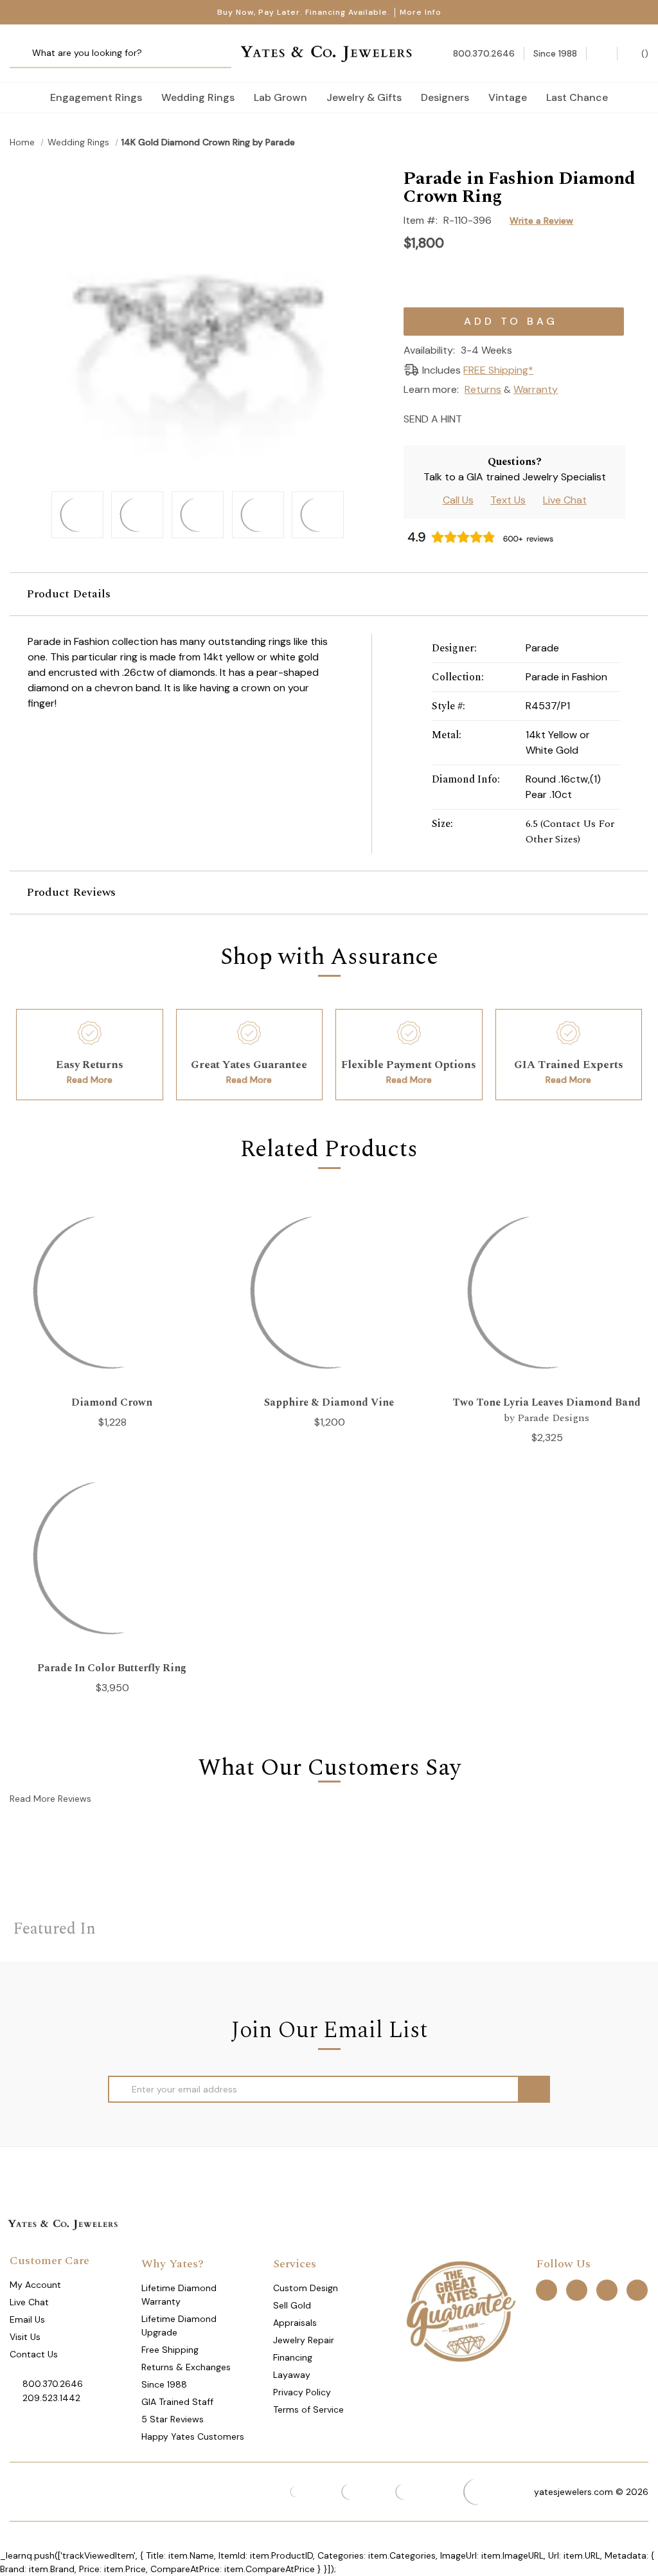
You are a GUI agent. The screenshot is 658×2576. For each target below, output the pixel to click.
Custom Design (306, 2288)
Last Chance (577, 97)
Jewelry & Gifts (364, 97)
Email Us (27, 2319)
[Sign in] (602, 54)
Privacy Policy (302, 2392)
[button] (329, 594)
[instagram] (607, 2290)
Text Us (508, 500)
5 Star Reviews (173, 2419)
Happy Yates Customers (193, 2436)
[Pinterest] (521, 418)
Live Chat (565, 500)
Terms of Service (308, 2409)
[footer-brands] (460, 2310)
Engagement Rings (96, 97)
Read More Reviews (50, 1799)
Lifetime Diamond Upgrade (179, 2326)
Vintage (508, 97)
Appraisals (295, 2323)
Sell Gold (292, 2305)
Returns (483, 389)
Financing (293, 2357)
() (644, 53)
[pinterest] (577, 2290)
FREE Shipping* (498, 370)
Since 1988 (164, 2384)
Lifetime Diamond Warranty (179, 2295)
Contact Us (34, 2354)
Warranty (536, 389)
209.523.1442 (51, 2398)
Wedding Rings (198, 97)
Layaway (292, 2375)
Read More (90, 1080)
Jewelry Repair (304, 2340)
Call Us (458, 500)
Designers (445, 97)
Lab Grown (280, 97)
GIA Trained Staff (177, 2402)
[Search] (24, 54)
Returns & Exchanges (186, 2367)
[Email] (476, 418)
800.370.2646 (53, 2384)
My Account (35, 2285)
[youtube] (637, 2290)
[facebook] (547, 2290)
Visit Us (25, 2337)
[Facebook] (498, 418)
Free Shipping (170, 2350)
